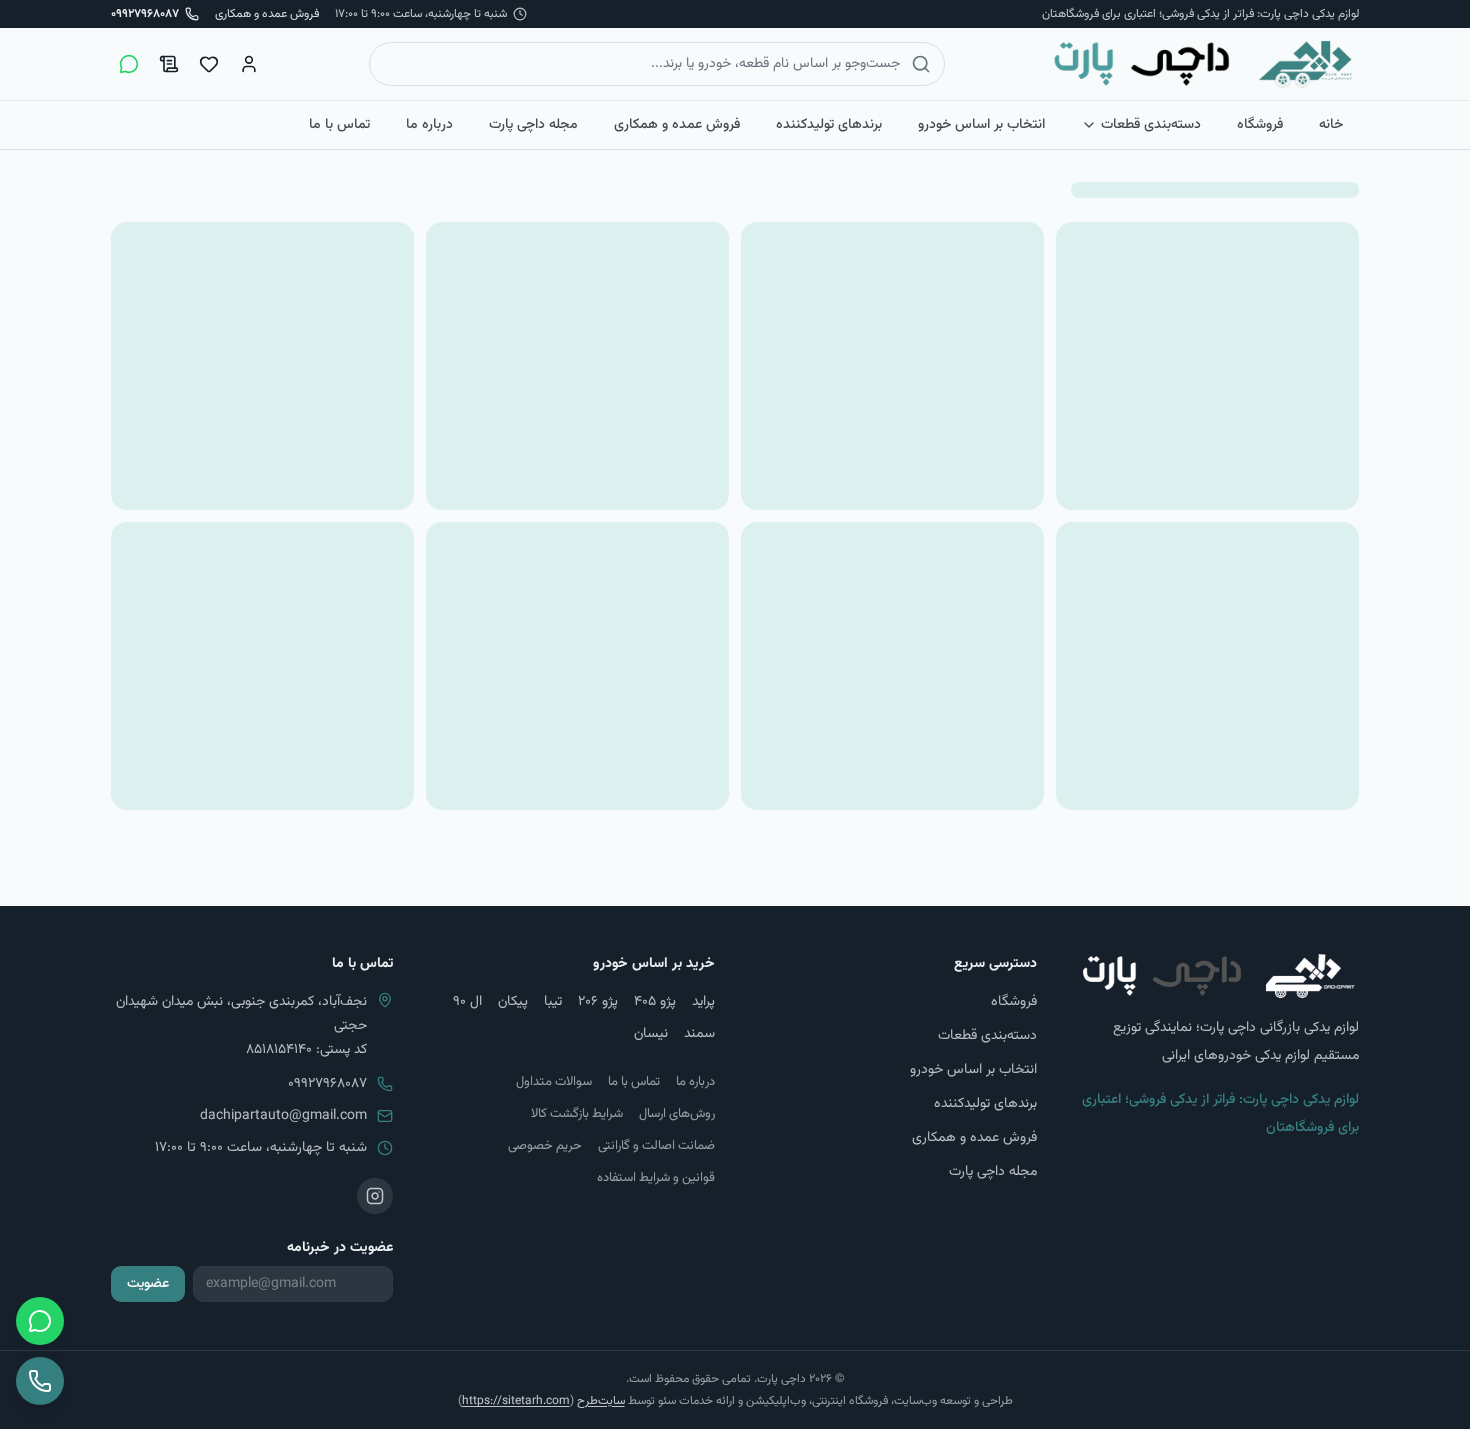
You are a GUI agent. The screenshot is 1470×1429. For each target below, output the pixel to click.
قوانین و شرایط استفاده (656, 1178)
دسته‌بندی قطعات (1151, 125)
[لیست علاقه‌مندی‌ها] (209, 64)
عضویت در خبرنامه (340, 1248)
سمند (699, 1034)
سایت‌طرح (601, 1401)
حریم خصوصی (545, 1146)
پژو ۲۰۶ (598, 1002)
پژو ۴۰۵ (655, 1002)
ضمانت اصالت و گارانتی (656, 1146)
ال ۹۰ (467, 1002)
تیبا (553, 1002)
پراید (703, 1002)
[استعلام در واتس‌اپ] (129, 64)
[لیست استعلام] (169, 64)
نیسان (651, 1034)
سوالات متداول (554, 1082)
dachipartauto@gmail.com (283, 1116)
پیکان (513, 1002)
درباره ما (429, 125)
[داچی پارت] (1203, 64)
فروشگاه (1260, 125)
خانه (1331, 125)
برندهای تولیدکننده (829, 125)
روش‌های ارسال (677, 1114)
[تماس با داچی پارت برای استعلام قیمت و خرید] (40, 1381)
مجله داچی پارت (533, 125)
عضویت (148, 1284)
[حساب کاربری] (249, 64)
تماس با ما (339, 125)
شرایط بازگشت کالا (577, 1114)
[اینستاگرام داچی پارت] (375, 1196)
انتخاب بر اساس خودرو (981, 125)
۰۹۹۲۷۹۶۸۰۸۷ (327, 1084)
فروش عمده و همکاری (267, 14)
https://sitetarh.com (516, 1401)
